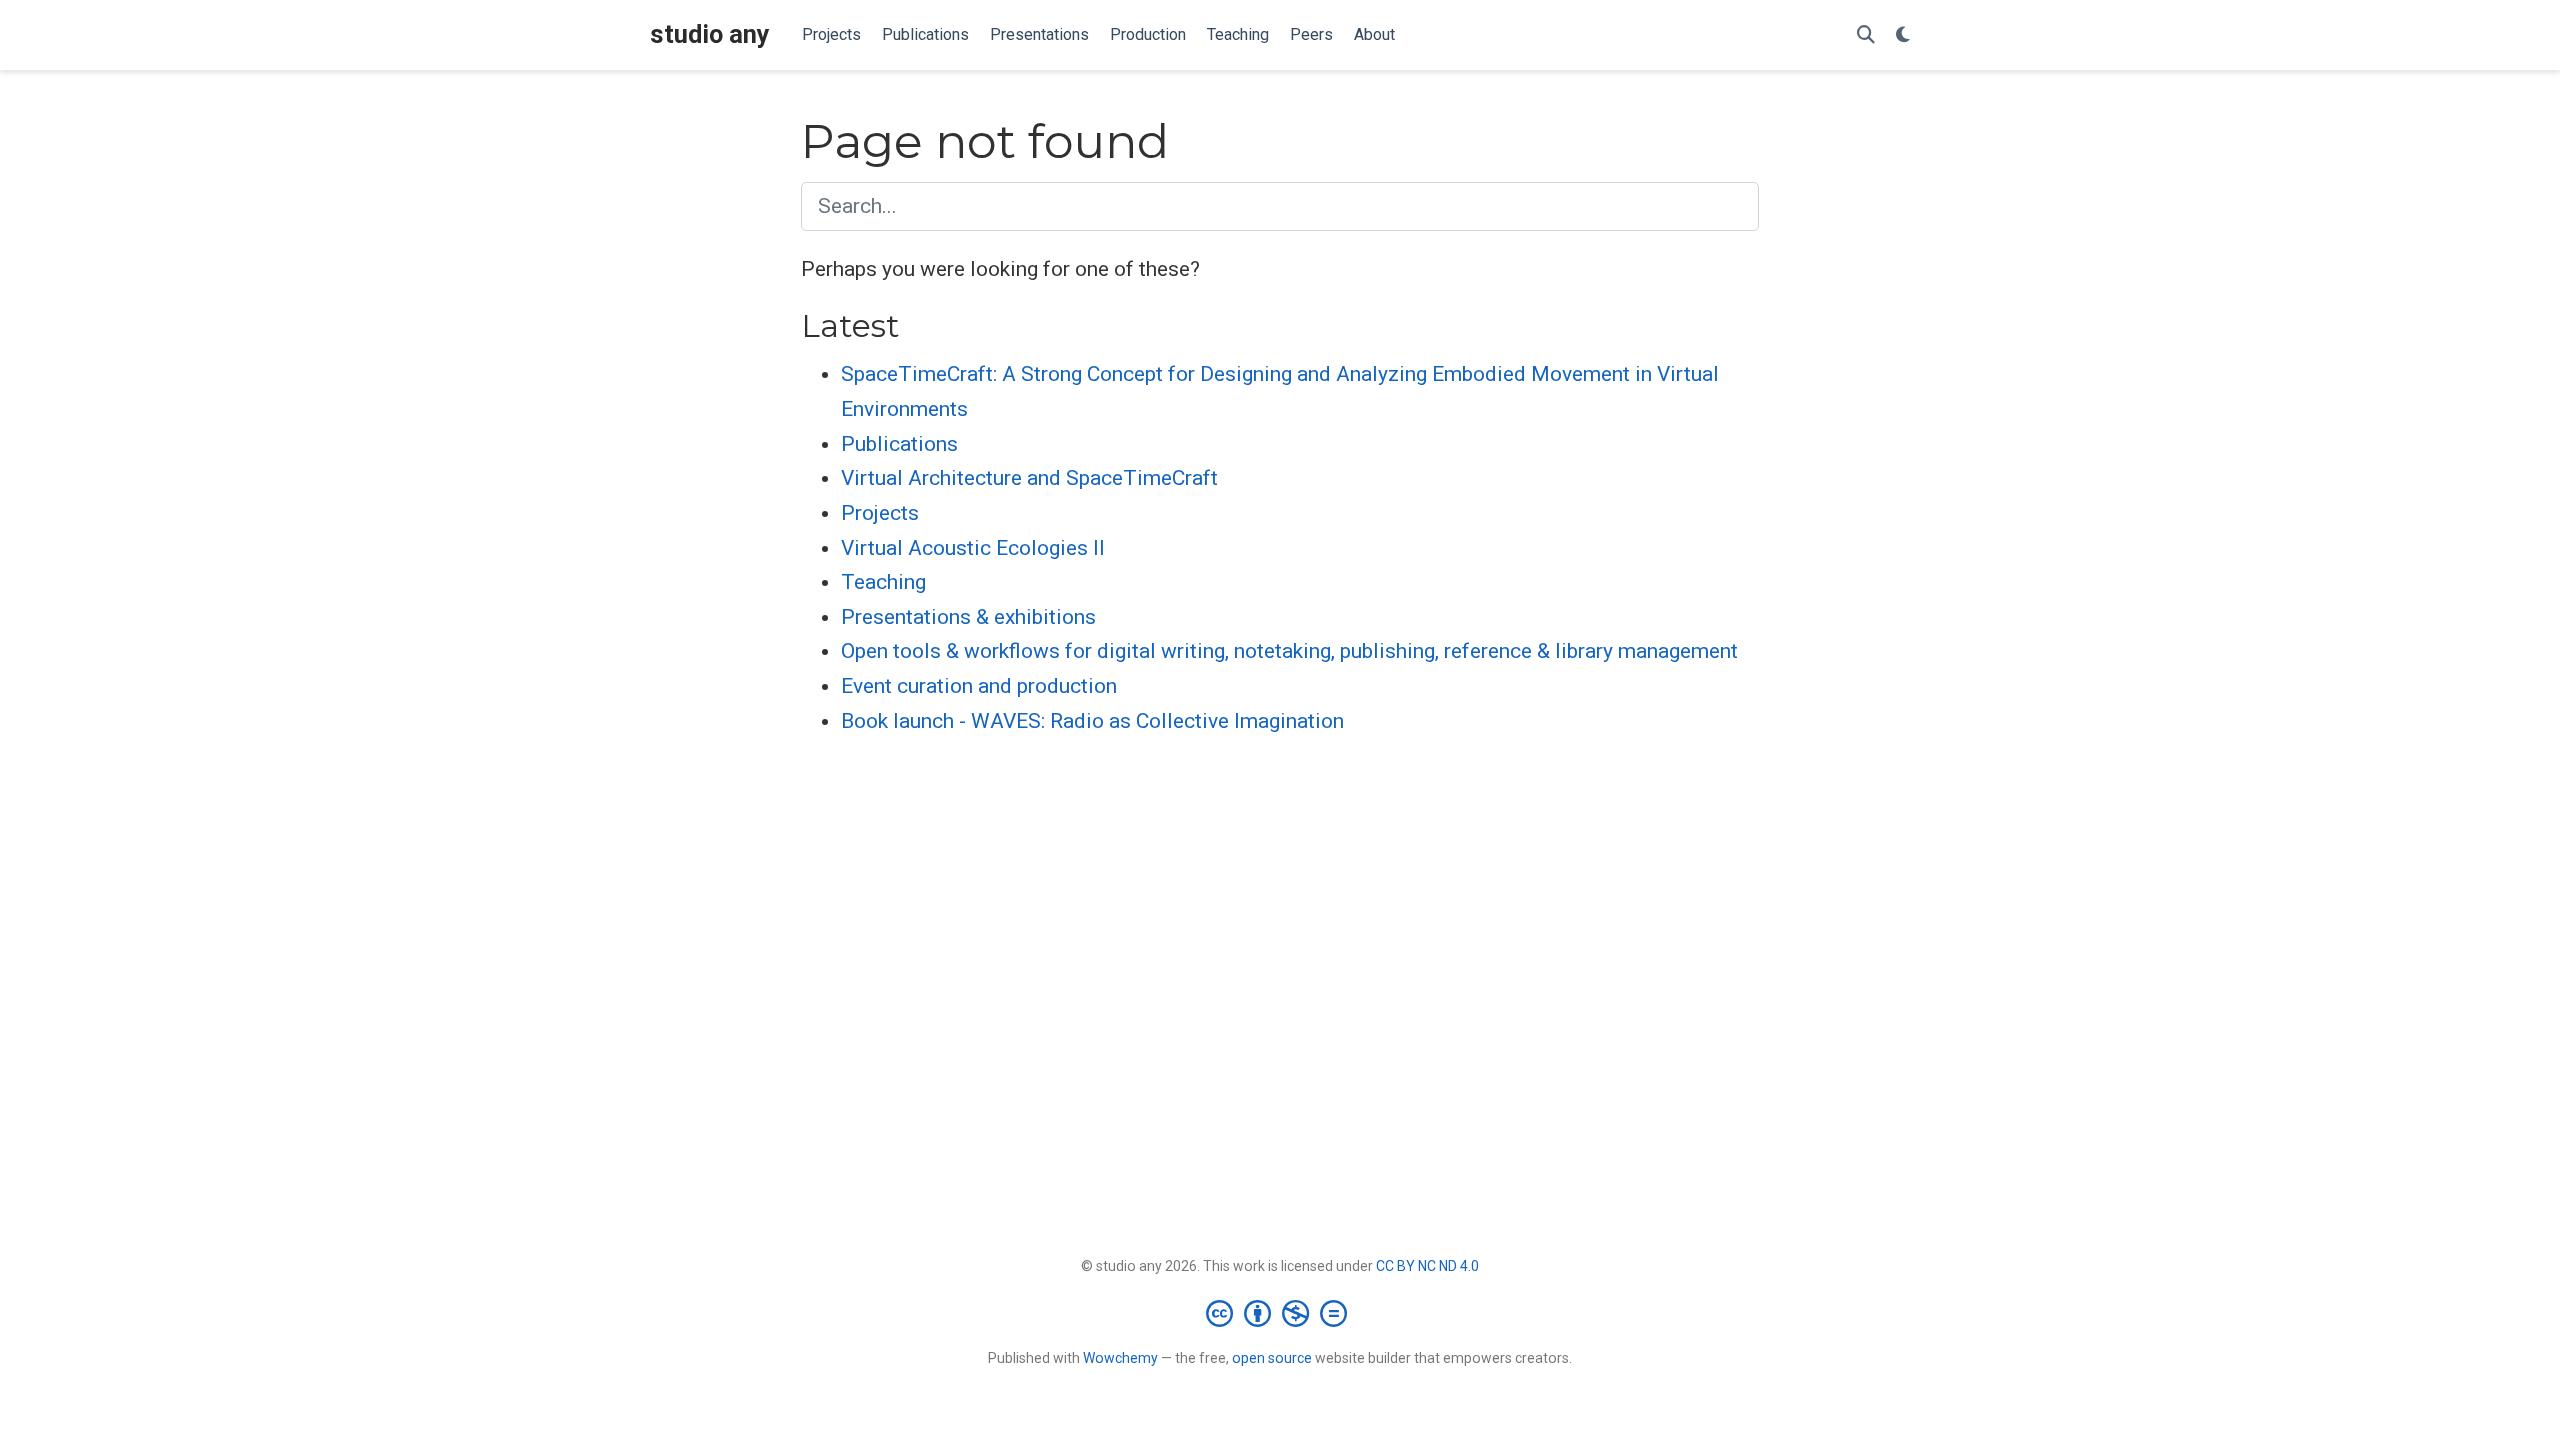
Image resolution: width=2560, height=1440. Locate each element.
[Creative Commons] (1280, 1313)
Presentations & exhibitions (968, 617)
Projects (880, 513)
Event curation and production (979, 686)
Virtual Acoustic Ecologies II (973, 548)
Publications (899, 444)
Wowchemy (1120, 1358)
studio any (710, 34)
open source (1272, 1358)
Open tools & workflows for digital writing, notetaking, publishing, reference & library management (1289, 651)
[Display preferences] (1903, 35)
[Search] (1866, 35)
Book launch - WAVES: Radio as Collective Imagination (1092, 721)
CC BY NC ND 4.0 (1427, 1266)
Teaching (883, 582)
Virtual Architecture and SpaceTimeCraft (1029, 478)
